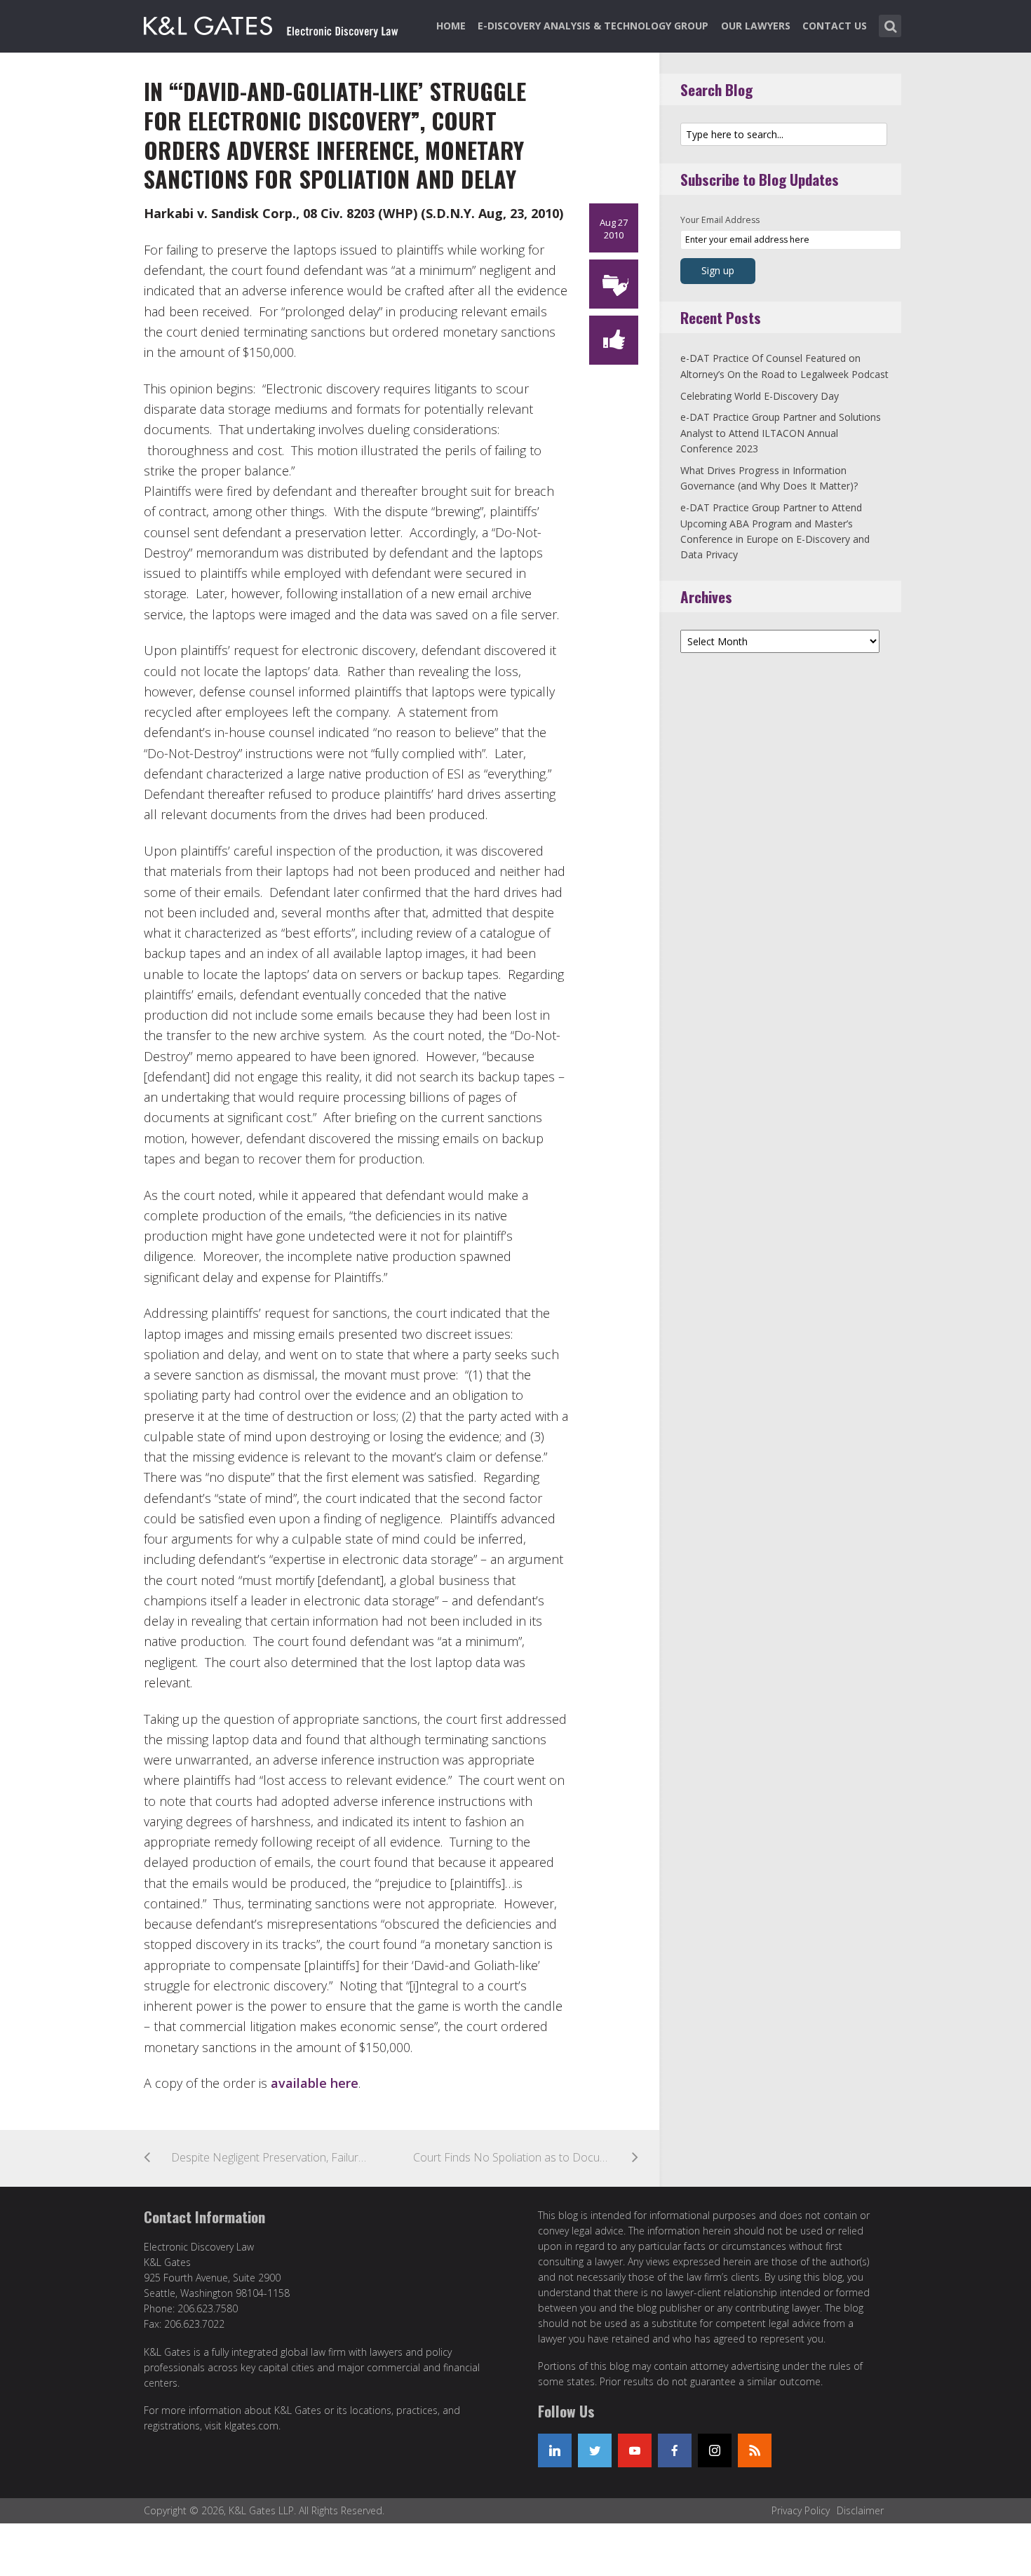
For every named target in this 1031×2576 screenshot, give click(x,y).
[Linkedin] (555, 2450)
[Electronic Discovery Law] (272, 23)
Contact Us (835, 26)
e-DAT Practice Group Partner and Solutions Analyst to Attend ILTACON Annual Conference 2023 (781, 433)
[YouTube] (635, 2450)
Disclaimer (860, 2510)
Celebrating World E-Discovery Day (760, 396)
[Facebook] (675, 2450)
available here (315, 2083)
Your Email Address (720, 220)
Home (451, 26)
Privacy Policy (801, 2510)
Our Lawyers (756, 26)
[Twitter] (595, 2450)
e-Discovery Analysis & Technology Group (593, 26)
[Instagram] (715, 2450)
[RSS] (755, 2450)
